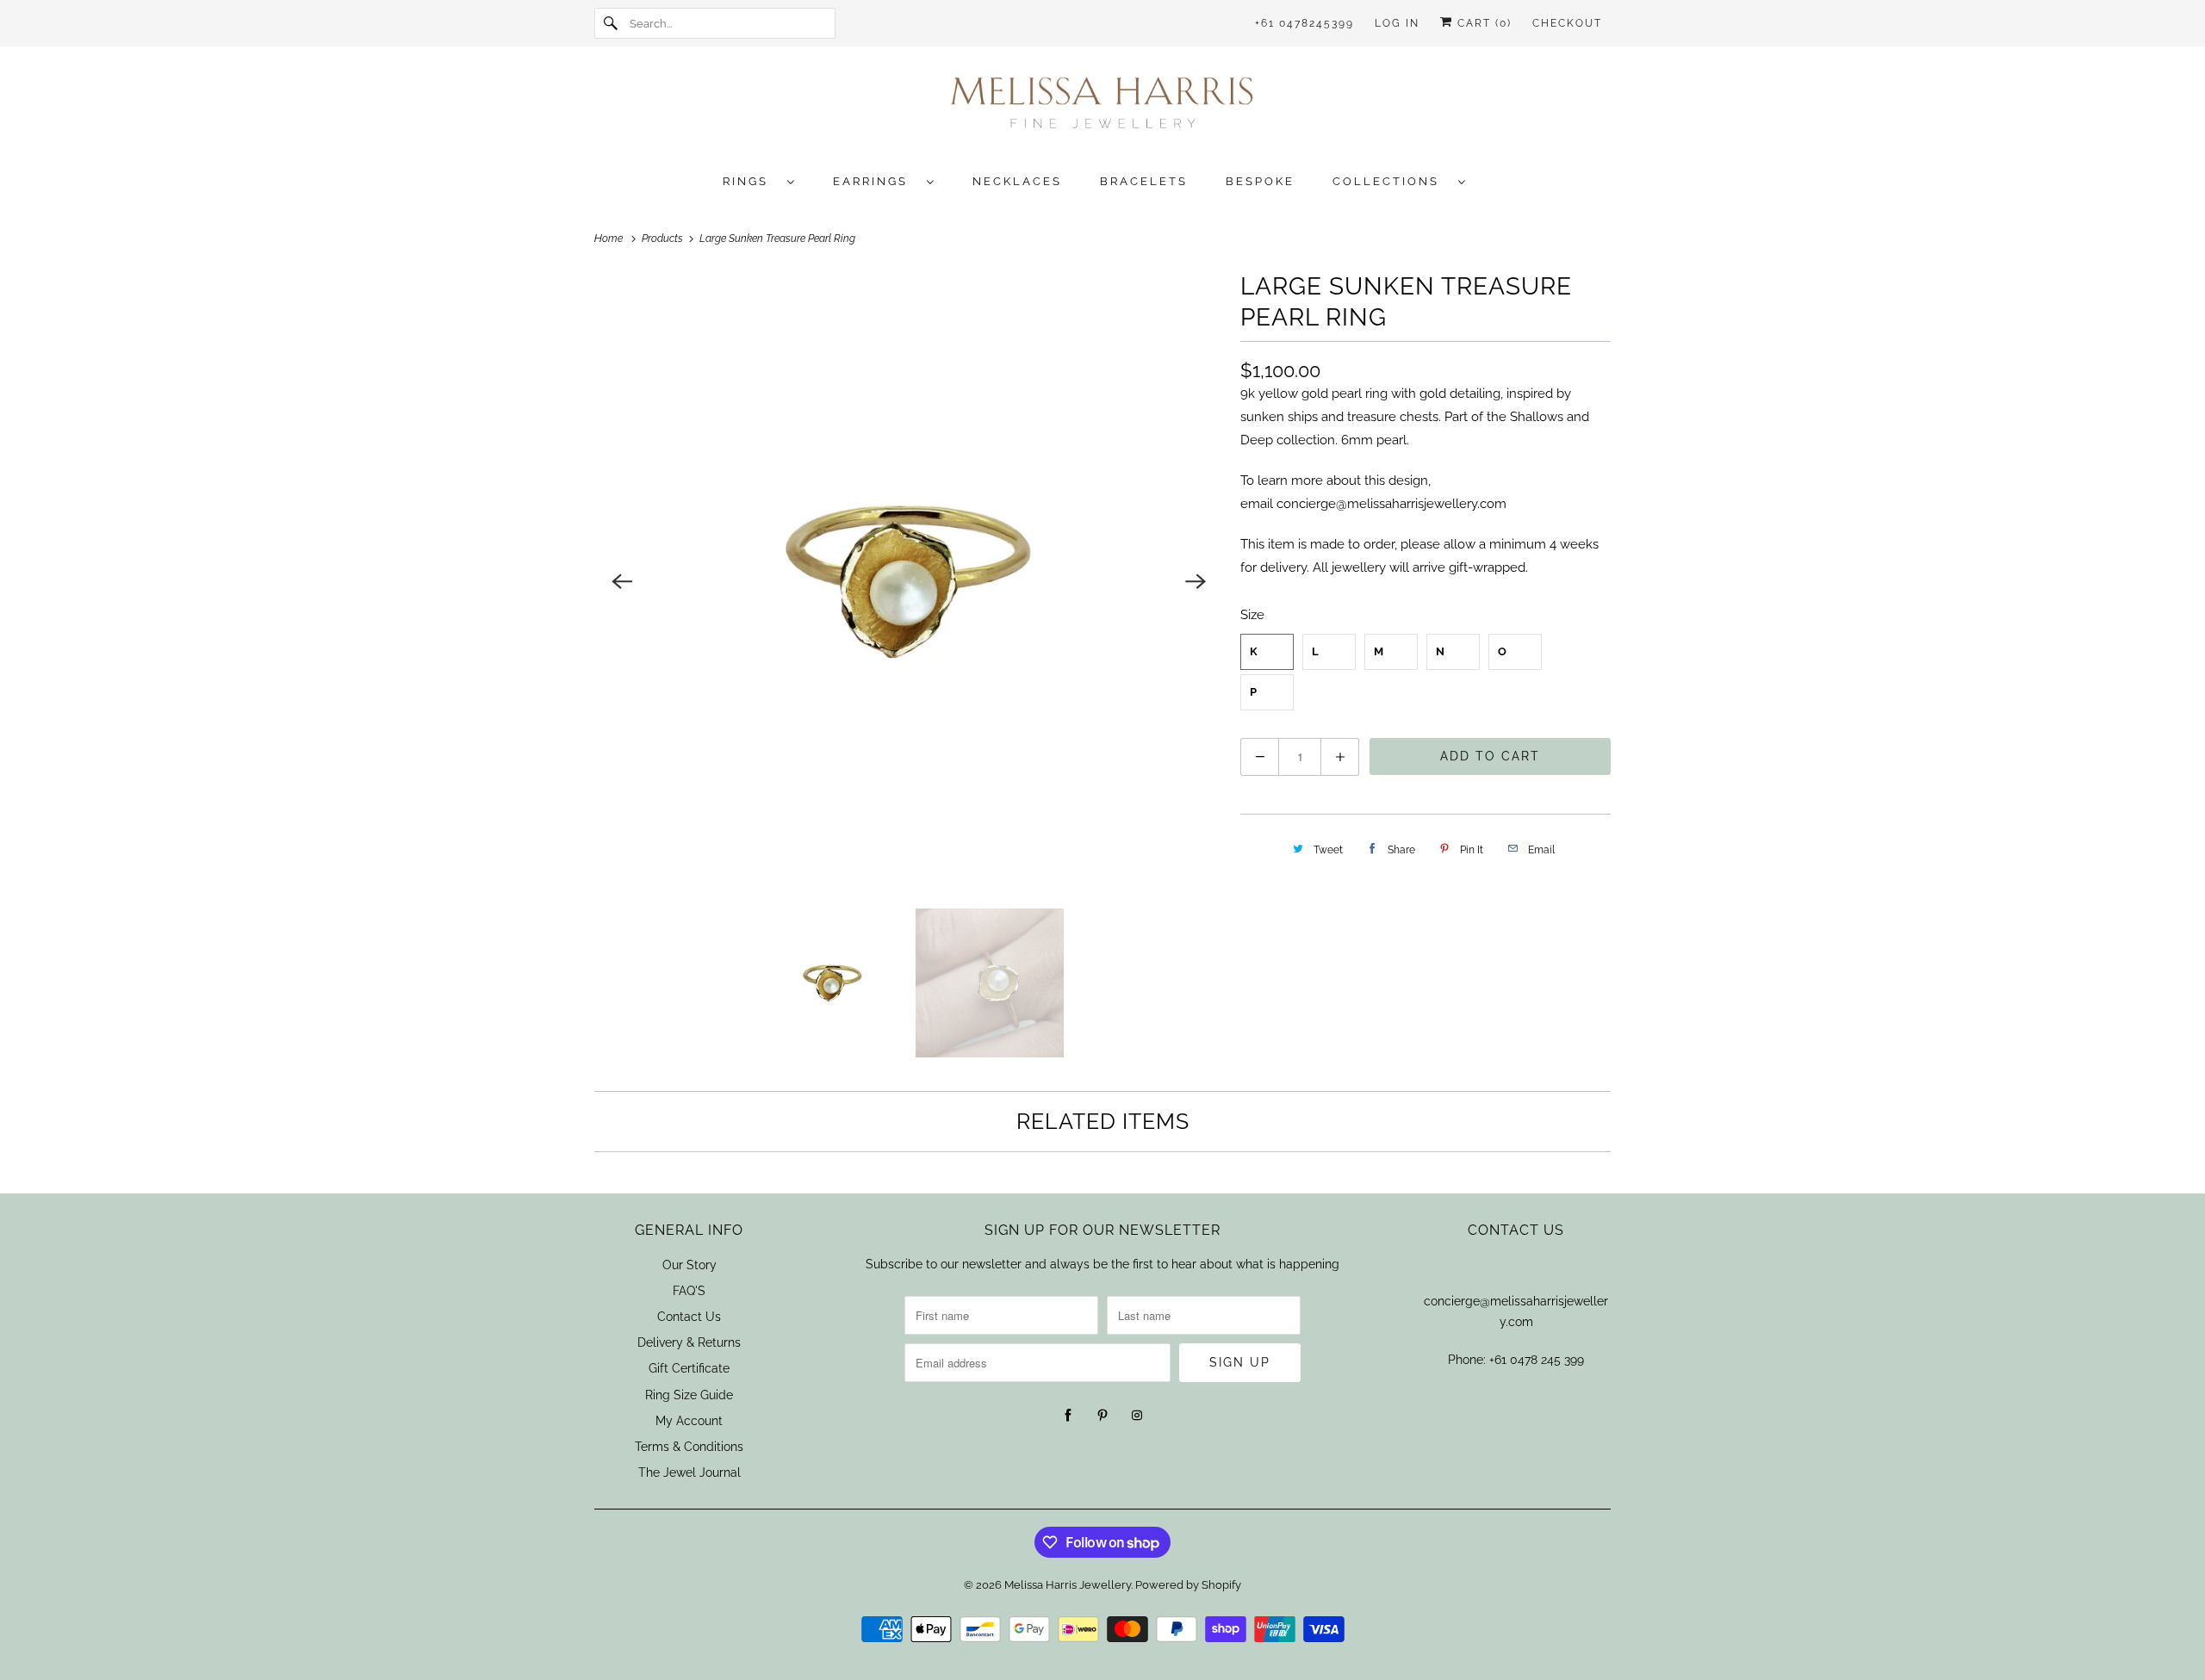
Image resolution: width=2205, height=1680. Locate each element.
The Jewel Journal (689, 1472)
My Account (689, 1421)
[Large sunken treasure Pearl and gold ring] (909, 581)
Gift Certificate (689, 1368)
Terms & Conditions (689, 1447)
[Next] (1196, 581)
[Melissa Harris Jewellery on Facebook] (1068, 1416)
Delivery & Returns (689, 1342)
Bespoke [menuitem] (1260, 181)
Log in (1397, 23)
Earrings (876, 181)
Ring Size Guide (689, 1395)
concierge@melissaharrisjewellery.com (1391, 504)
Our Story (689, 1265)
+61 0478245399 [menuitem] (1304, 23)
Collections (1391, 181)
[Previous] (622, 581)
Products (664, 239)
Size (1252, 615)
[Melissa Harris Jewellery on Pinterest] (1102, 1416)
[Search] (612, 23)
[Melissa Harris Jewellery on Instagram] (1137, 1416)
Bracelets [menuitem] (1144, 181)
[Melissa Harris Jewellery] (1102, 108)
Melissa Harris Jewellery (1068, 1585)
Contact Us (689, 1317)
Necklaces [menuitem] (1017, 181)
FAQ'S (689, 1291)
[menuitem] (767, 180)
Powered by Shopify (1188, 1585)
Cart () (1482, 23)
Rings (751, 181)
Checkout (1567, 23)
